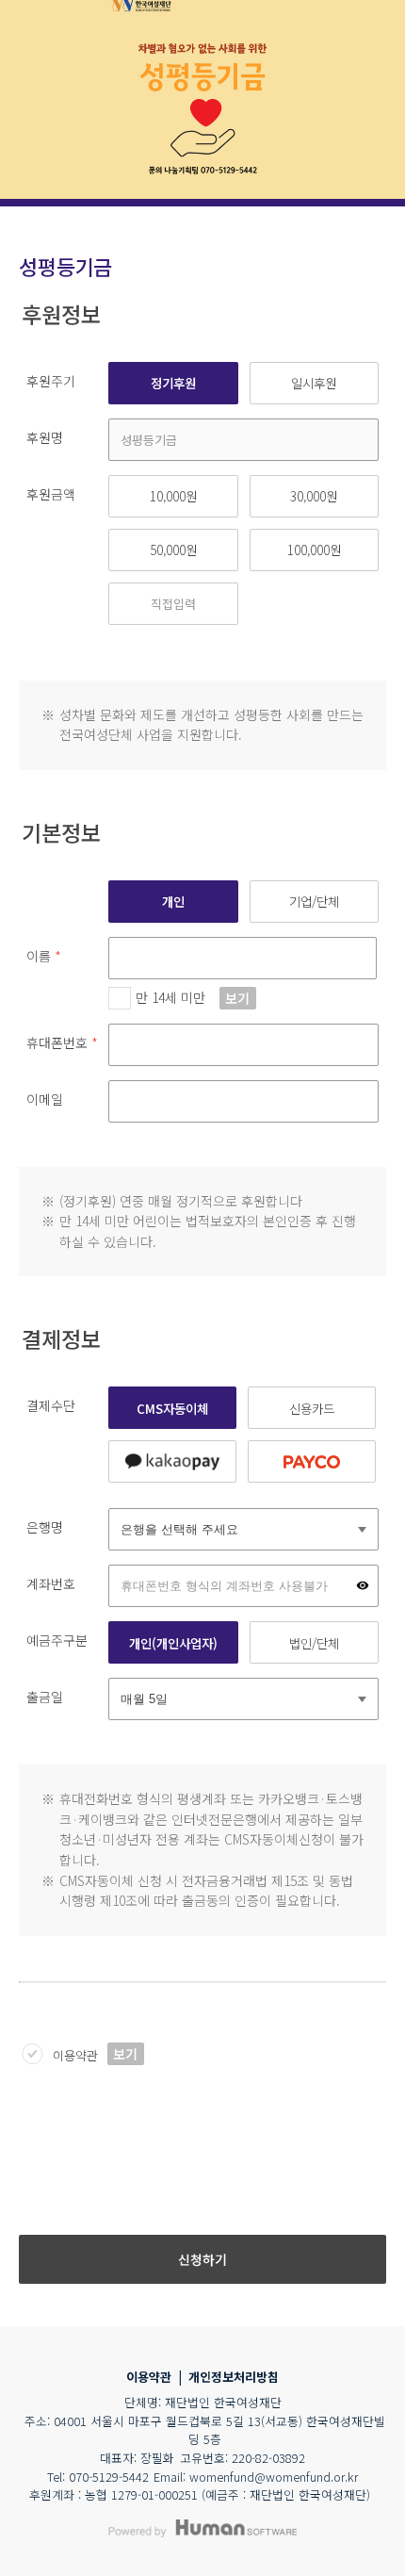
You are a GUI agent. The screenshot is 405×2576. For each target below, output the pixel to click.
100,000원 (314, 550)
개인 (173, 901)
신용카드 (312, 1408)
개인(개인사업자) (173, 1643)
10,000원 (173, 496)
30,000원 (314, 496)
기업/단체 (314, 901)
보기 (237, 998)
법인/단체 (314, 1643)
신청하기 (202, 2259)
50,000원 (173, 550)
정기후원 (173, 383)
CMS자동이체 (172, 1408)
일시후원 (314, 383)
